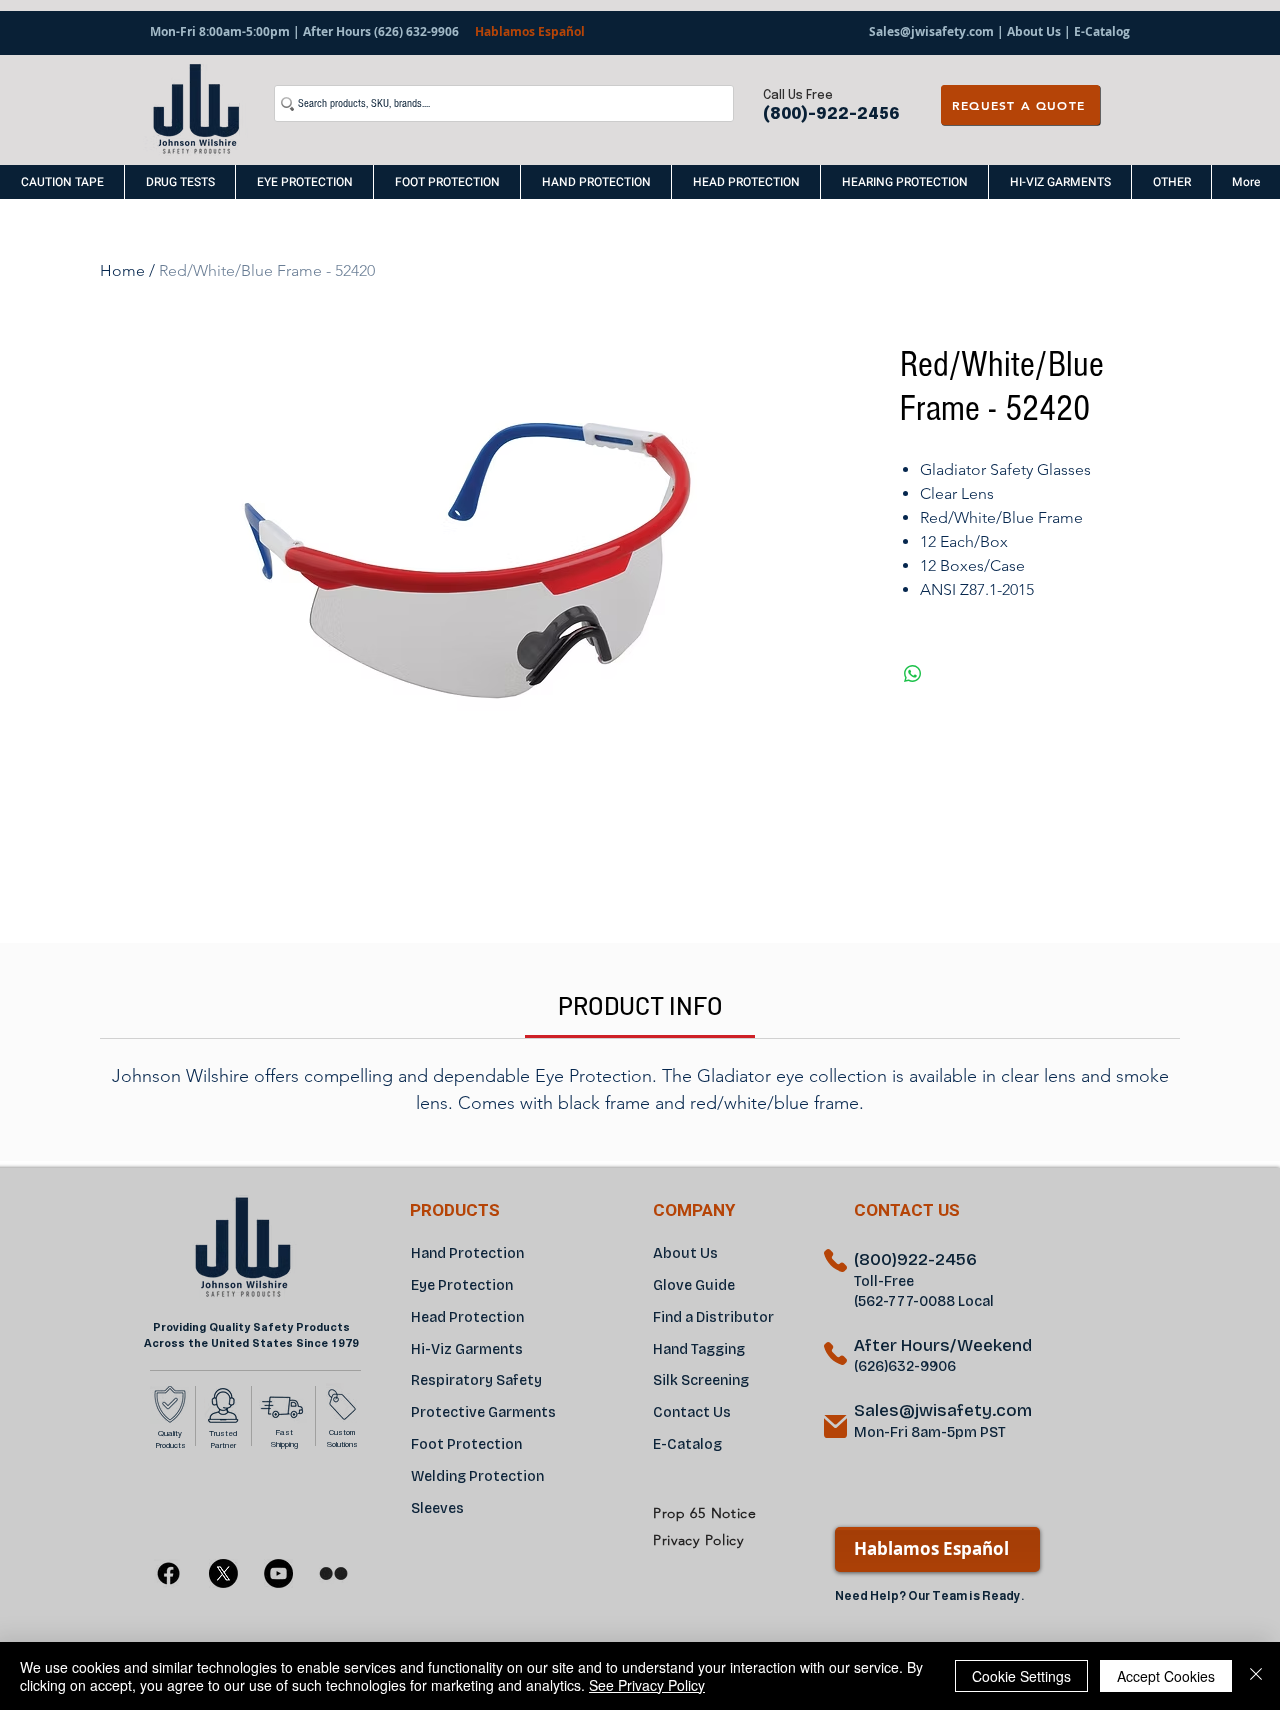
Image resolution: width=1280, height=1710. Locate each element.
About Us (1034, 31)
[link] (640, 1005)
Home (122, 270)
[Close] (1256, 1676)
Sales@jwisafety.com (931, 31)
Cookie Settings (1021, 1676)
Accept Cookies (1166, 1676)
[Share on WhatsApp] (913, 674)
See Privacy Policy (647, 1685)
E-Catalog (1100, 31)
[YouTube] (278, 1573)
